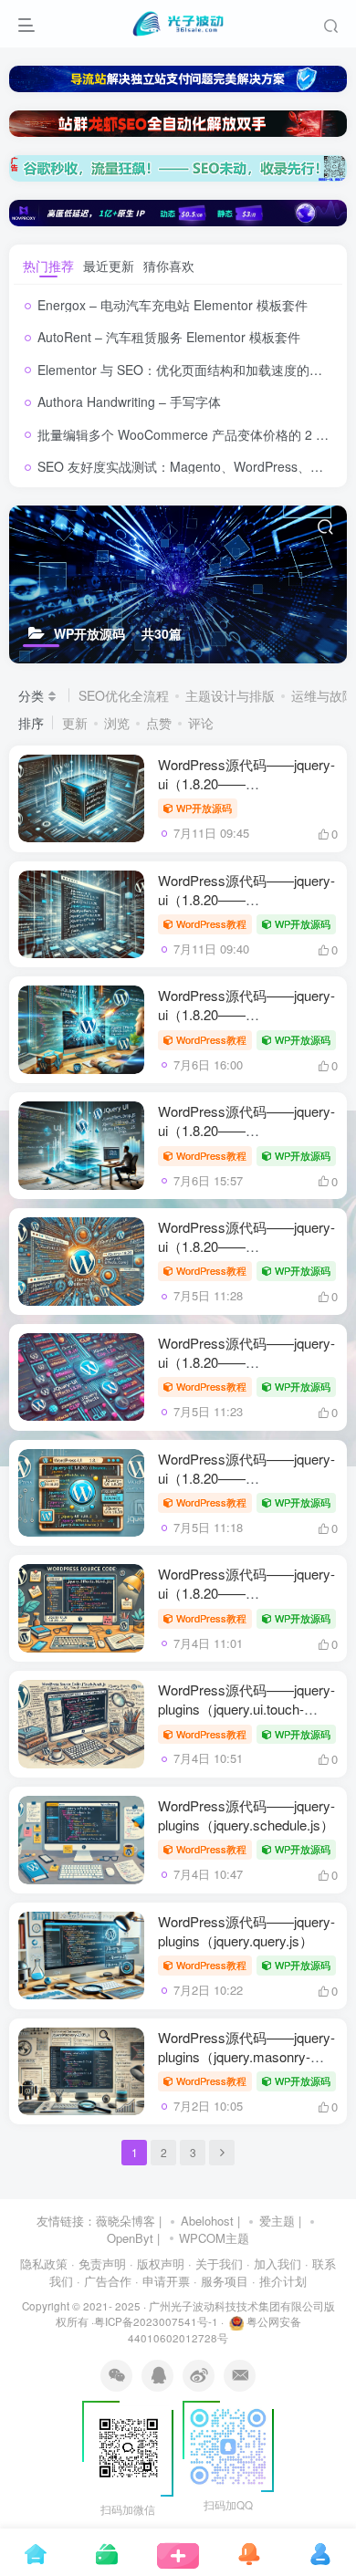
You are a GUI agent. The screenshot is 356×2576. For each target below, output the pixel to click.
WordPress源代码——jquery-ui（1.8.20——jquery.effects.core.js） (246, 1246)
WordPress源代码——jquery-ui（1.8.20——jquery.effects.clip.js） (246, 1362)
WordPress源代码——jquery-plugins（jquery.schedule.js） (246, 1815)
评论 (201, 723)
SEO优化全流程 (124, 695)
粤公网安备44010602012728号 (215, 2330)
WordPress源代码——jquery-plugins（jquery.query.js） (246, 1931)
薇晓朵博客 (126, 2221)
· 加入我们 (274, 2263)
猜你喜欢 (169, 266)
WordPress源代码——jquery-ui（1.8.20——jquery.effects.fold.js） (246, 783)
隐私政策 (44, 2263)
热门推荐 (48, 266)
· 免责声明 (99, 2263)
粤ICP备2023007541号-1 (156, 2321)
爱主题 (277, 2221)
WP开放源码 (204, 808)
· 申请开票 (162, 2281)
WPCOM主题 (214, 2238)
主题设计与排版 (230, 695)
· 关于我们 (215, 2263)
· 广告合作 (104, 2281)
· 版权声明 (157, 2263)
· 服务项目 (221, 2281)
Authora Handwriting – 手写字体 (129, 402)
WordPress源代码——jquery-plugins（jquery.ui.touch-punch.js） (246, 1709)
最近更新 (109, 266)
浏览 (117, 723)
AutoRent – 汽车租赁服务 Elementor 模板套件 (169, 337)
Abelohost (207, 2221)
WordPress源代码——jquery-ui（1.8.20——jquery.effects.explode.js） (246, 1014)
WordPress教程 (211, 923)
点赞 (159, 723)
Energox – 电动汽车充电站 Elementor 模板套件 (173, 305)
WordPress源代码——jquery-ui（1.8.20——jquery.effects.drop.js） (246, 1130)
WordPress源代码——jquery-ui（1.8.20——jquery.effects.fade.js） (246, 899)
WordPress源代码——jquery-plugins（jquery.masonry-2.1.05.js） (246, 2056)
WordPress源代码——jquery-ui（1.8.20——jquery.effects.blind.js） (246, 1593)
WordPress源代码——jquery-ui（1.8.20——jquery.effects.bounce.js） (246, 1478)
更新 (75, 723)
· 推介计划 (279, 2281)
